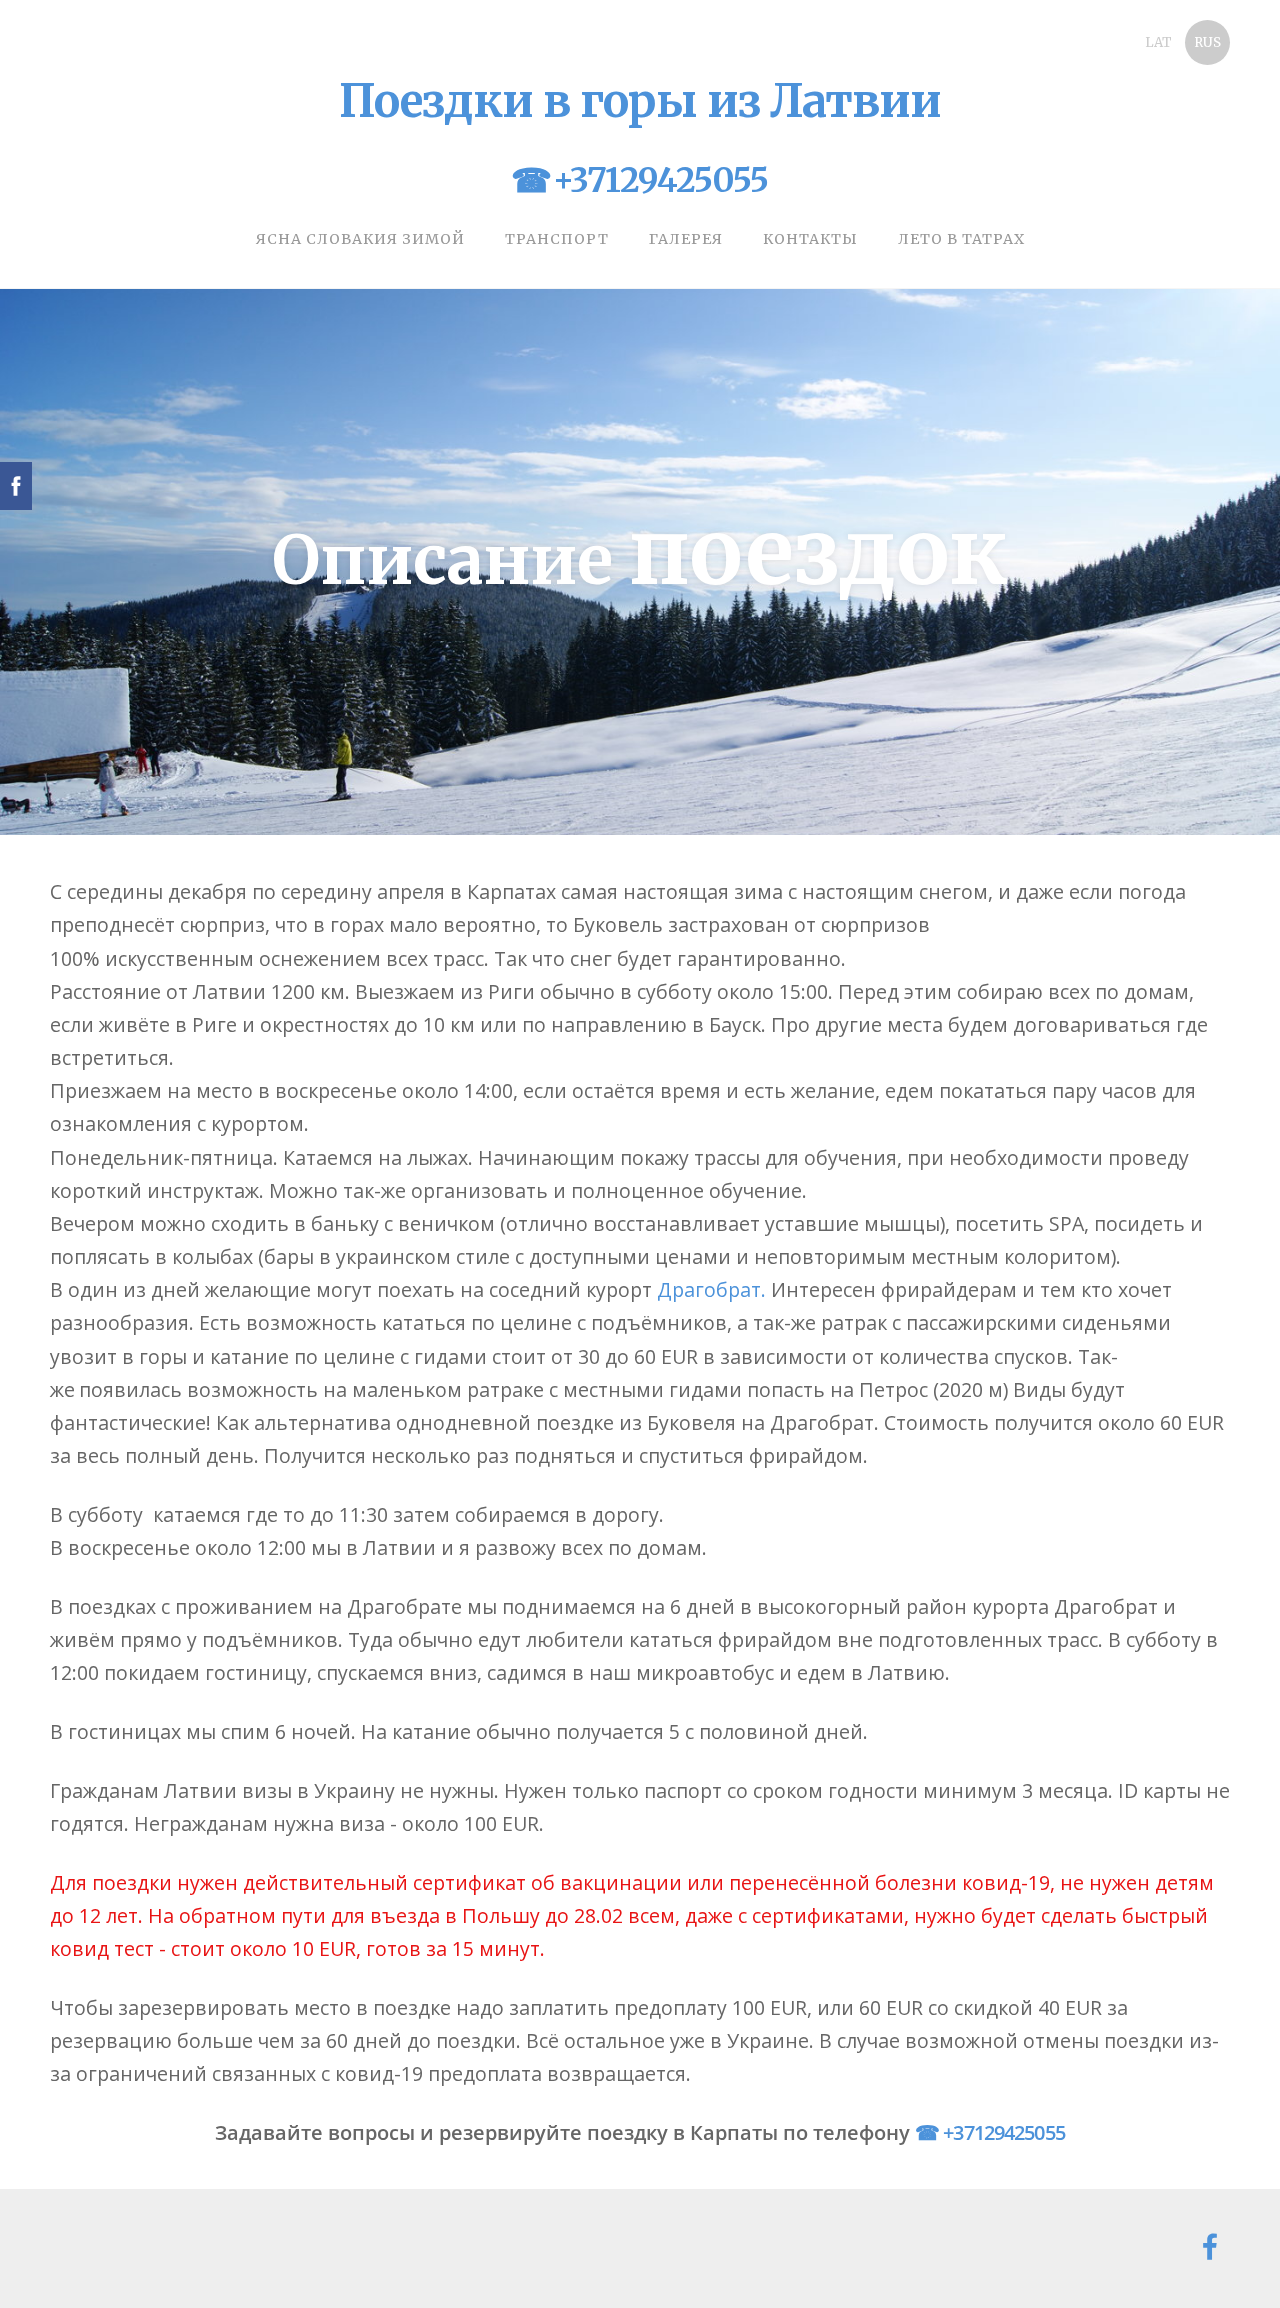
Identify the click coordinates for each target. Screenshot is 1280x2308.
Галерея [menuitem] (686, 239)
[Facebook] (1210, 2246)
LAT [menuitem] (1158, 42)
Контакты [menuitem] (810, 239)
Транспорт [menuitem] (557, 239)
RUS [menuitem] (1207, 42)
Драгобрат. (711, 1289)
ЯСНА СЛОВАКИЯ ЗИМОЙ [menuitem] (360, 239)
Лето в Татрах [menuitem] (961, 239)
